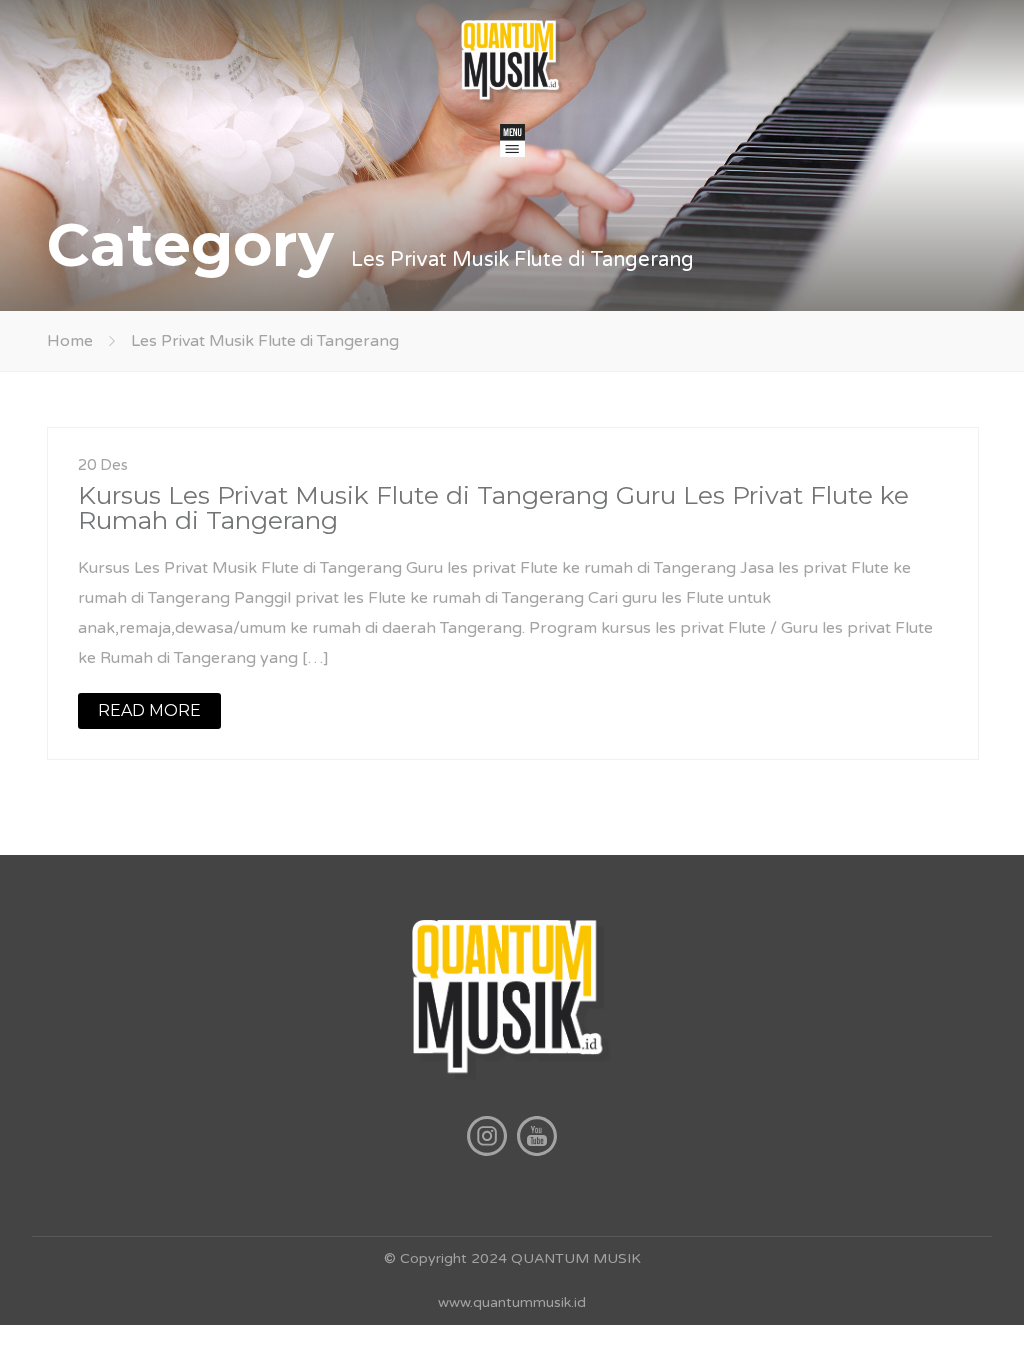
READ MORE (149, 710)
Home (70, 341)
